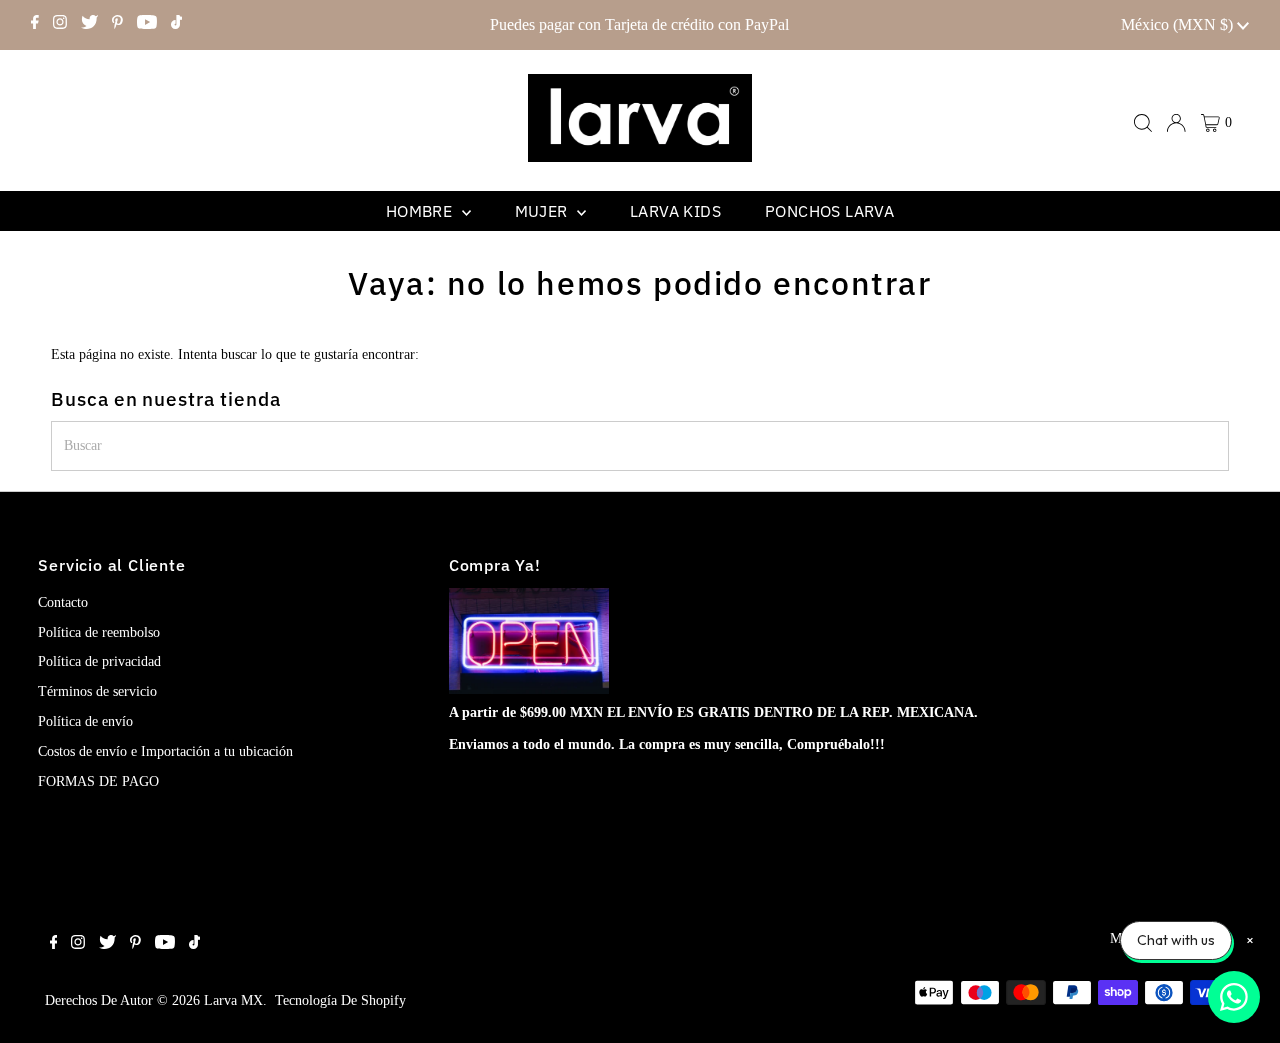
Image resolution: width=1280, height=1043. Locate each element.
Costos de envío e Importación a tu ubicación (165, 751)
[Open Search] (1143, 123)
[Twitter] (89, 25)
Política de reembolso (99, 632)
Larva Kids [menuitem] (675, 211)
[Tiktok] (176, 25)
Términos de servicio (97, 691)
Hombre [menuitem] (421, 211)
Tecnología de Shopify (340, 1000)
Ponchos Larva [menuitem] (829, 211)
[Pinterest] (117, 25)
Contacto (63, 602)
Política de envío (85, 721)
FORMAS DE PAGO (98, 781)
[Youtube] (147, 25)
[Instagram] (60, 25)
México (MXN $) (1179, 24)
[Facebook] (35, 25)
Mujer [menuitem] (543, 211)
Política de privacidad (99, 661)
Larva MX (233, 1000)
